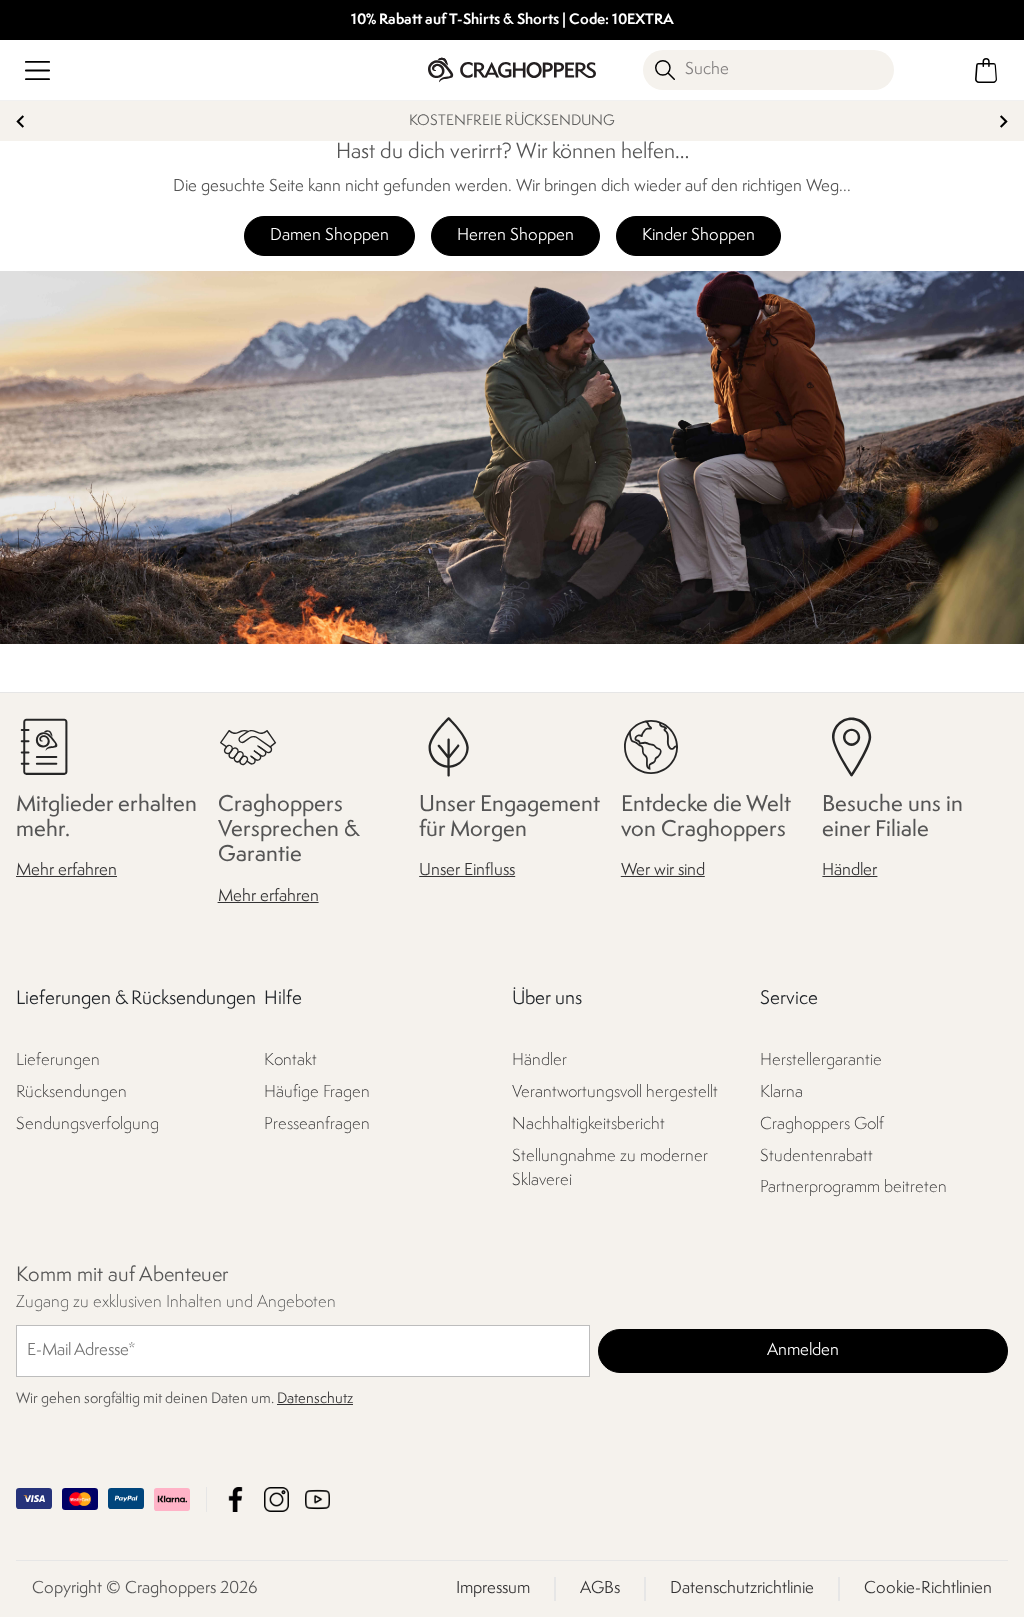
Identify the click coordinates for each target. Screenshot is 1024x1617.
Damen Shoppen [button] (329, 235)
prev (20, 121)
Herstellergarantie (821, 1060)
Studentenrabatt (816, 1156)
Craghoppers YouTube (317, 1499)
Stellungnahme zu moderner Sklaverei (610, 1168)
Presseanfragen (317, 1124)
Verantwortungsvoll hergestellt (615, 1092)
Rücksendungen (71, 1092)
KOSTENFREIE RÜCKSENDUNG (512, 121)
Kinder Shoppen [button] (698, 235)
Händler (849, 871)
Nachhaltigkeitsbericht (588, 1124)
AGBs (600, 1588)
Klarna (781, 1092)
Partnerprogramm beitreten (853, 1188)
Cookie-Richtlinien (928, 1588)
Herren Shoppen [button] (515, 235)
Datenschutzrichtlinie (742, 1588)
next (1003, 121)
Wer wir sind (663, 871)
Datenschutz (315, 1399)
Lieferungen (58, 1060)
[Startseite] (511, 69)
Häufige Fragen (317, 1092)
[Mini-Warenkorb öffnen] (986, 70)
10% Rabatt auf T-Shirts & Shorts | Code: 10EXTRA (512, 20)
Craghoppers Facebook (235, 1499)
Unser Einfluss (467, 871)
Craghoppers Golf (822, 1124)
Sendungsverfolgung (87, 1124)
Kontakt (290, 1060)
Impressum (493, 1588)
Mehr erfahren (66, 871)
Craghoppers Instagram (276, 1499)
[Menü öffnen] (37, 70)
